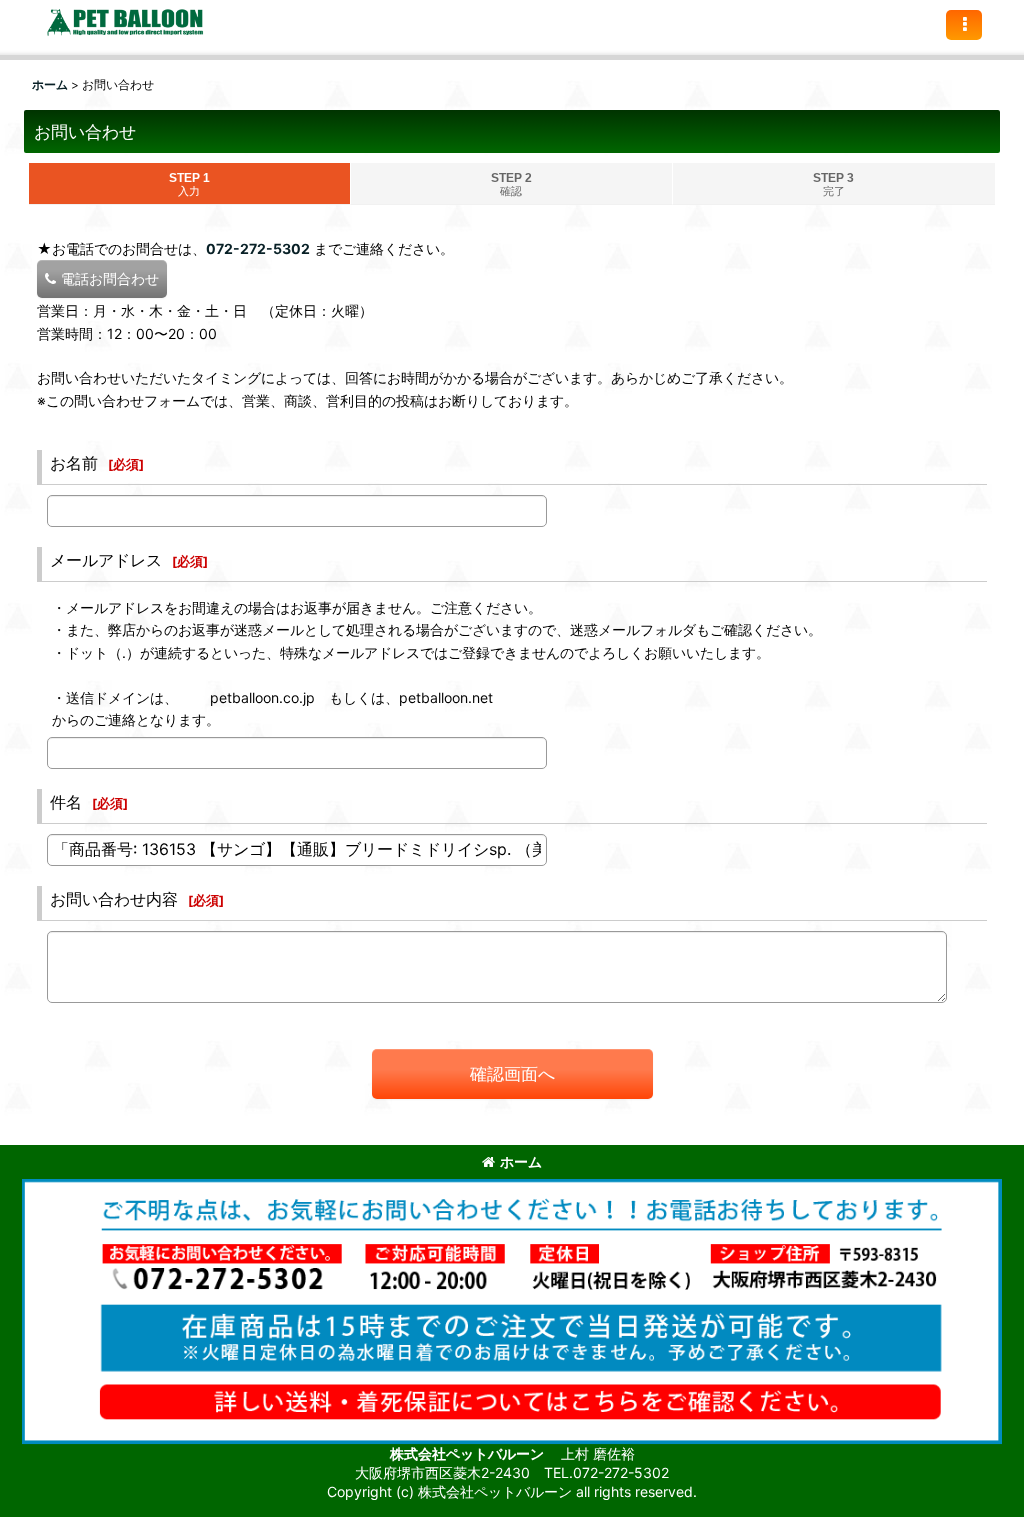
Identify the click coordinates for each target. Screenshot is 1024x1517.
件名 (66, 802)
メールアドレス (106, 560)
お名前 (74, 463)
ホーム (521, 1161)
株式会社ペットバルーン (468, 1453)
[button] (964, 25)
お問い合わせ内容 (114, 899)
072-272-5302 (258, 248)
